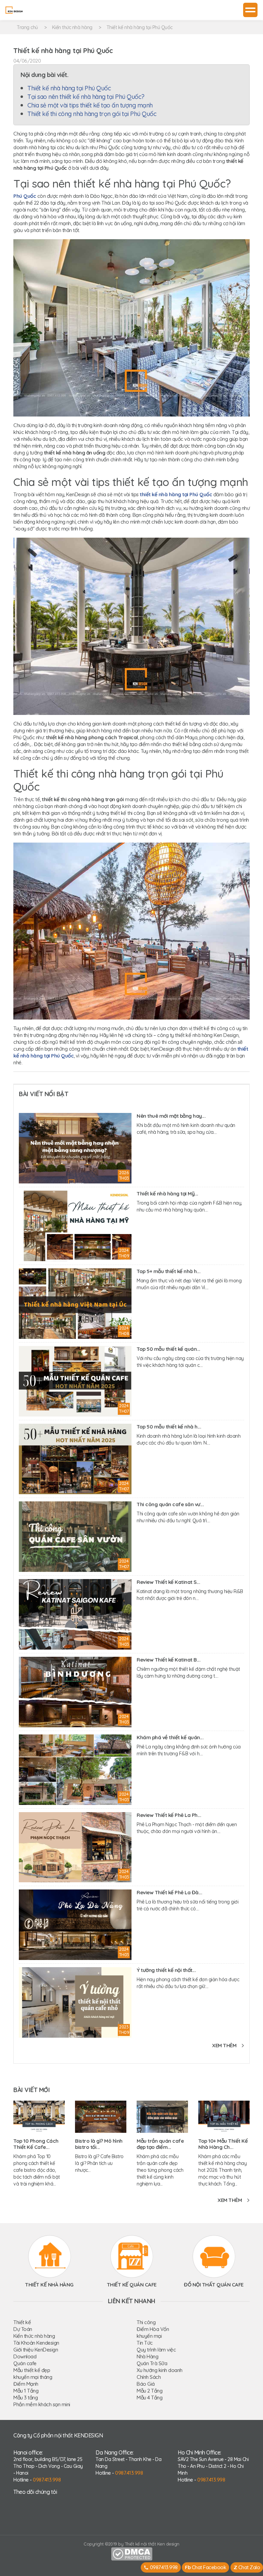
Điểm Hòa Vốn (153, 2329)
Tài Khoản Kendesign (36, 2343)
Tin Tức (145, 2343)
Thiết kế (22, 2322)
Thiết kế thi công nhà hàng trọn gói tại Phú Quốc (92, 114)
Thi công (146, 2322)
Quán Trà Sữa (152, 2363)
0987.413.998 (47, 2480)
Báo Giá (146, 2384)
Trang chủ (27, 27)
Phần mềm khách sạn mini (42, 2404)
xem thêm (224, 2045)
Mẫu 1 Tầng (26, 2391)
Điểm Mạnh (26, 2384)
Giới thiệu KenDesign (36, 2350)
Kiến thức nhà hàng (72, 27)
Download (25, 2356)
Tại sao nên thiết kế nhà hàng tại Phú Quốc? (86, 97)
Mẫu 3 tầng (26, 2398)
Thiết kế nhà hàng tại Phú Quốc (140, 27)
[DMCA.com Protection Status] (132, 2553)
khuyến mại (149, 2336)
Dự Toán (23, 2329)
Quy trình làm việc (156, 2350)
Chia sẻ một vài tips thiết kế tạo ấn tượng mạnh (90, 105)
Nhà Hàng (147, 2356)
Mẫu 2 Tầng (149, 2391)
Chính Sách (149, 2377)
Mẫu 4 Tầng (149, 2398)
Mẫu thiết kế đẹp (32, 2370)
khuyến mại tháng (33, 2377)
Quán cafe (25, 2363)
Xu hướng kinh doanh (160, 2370)
